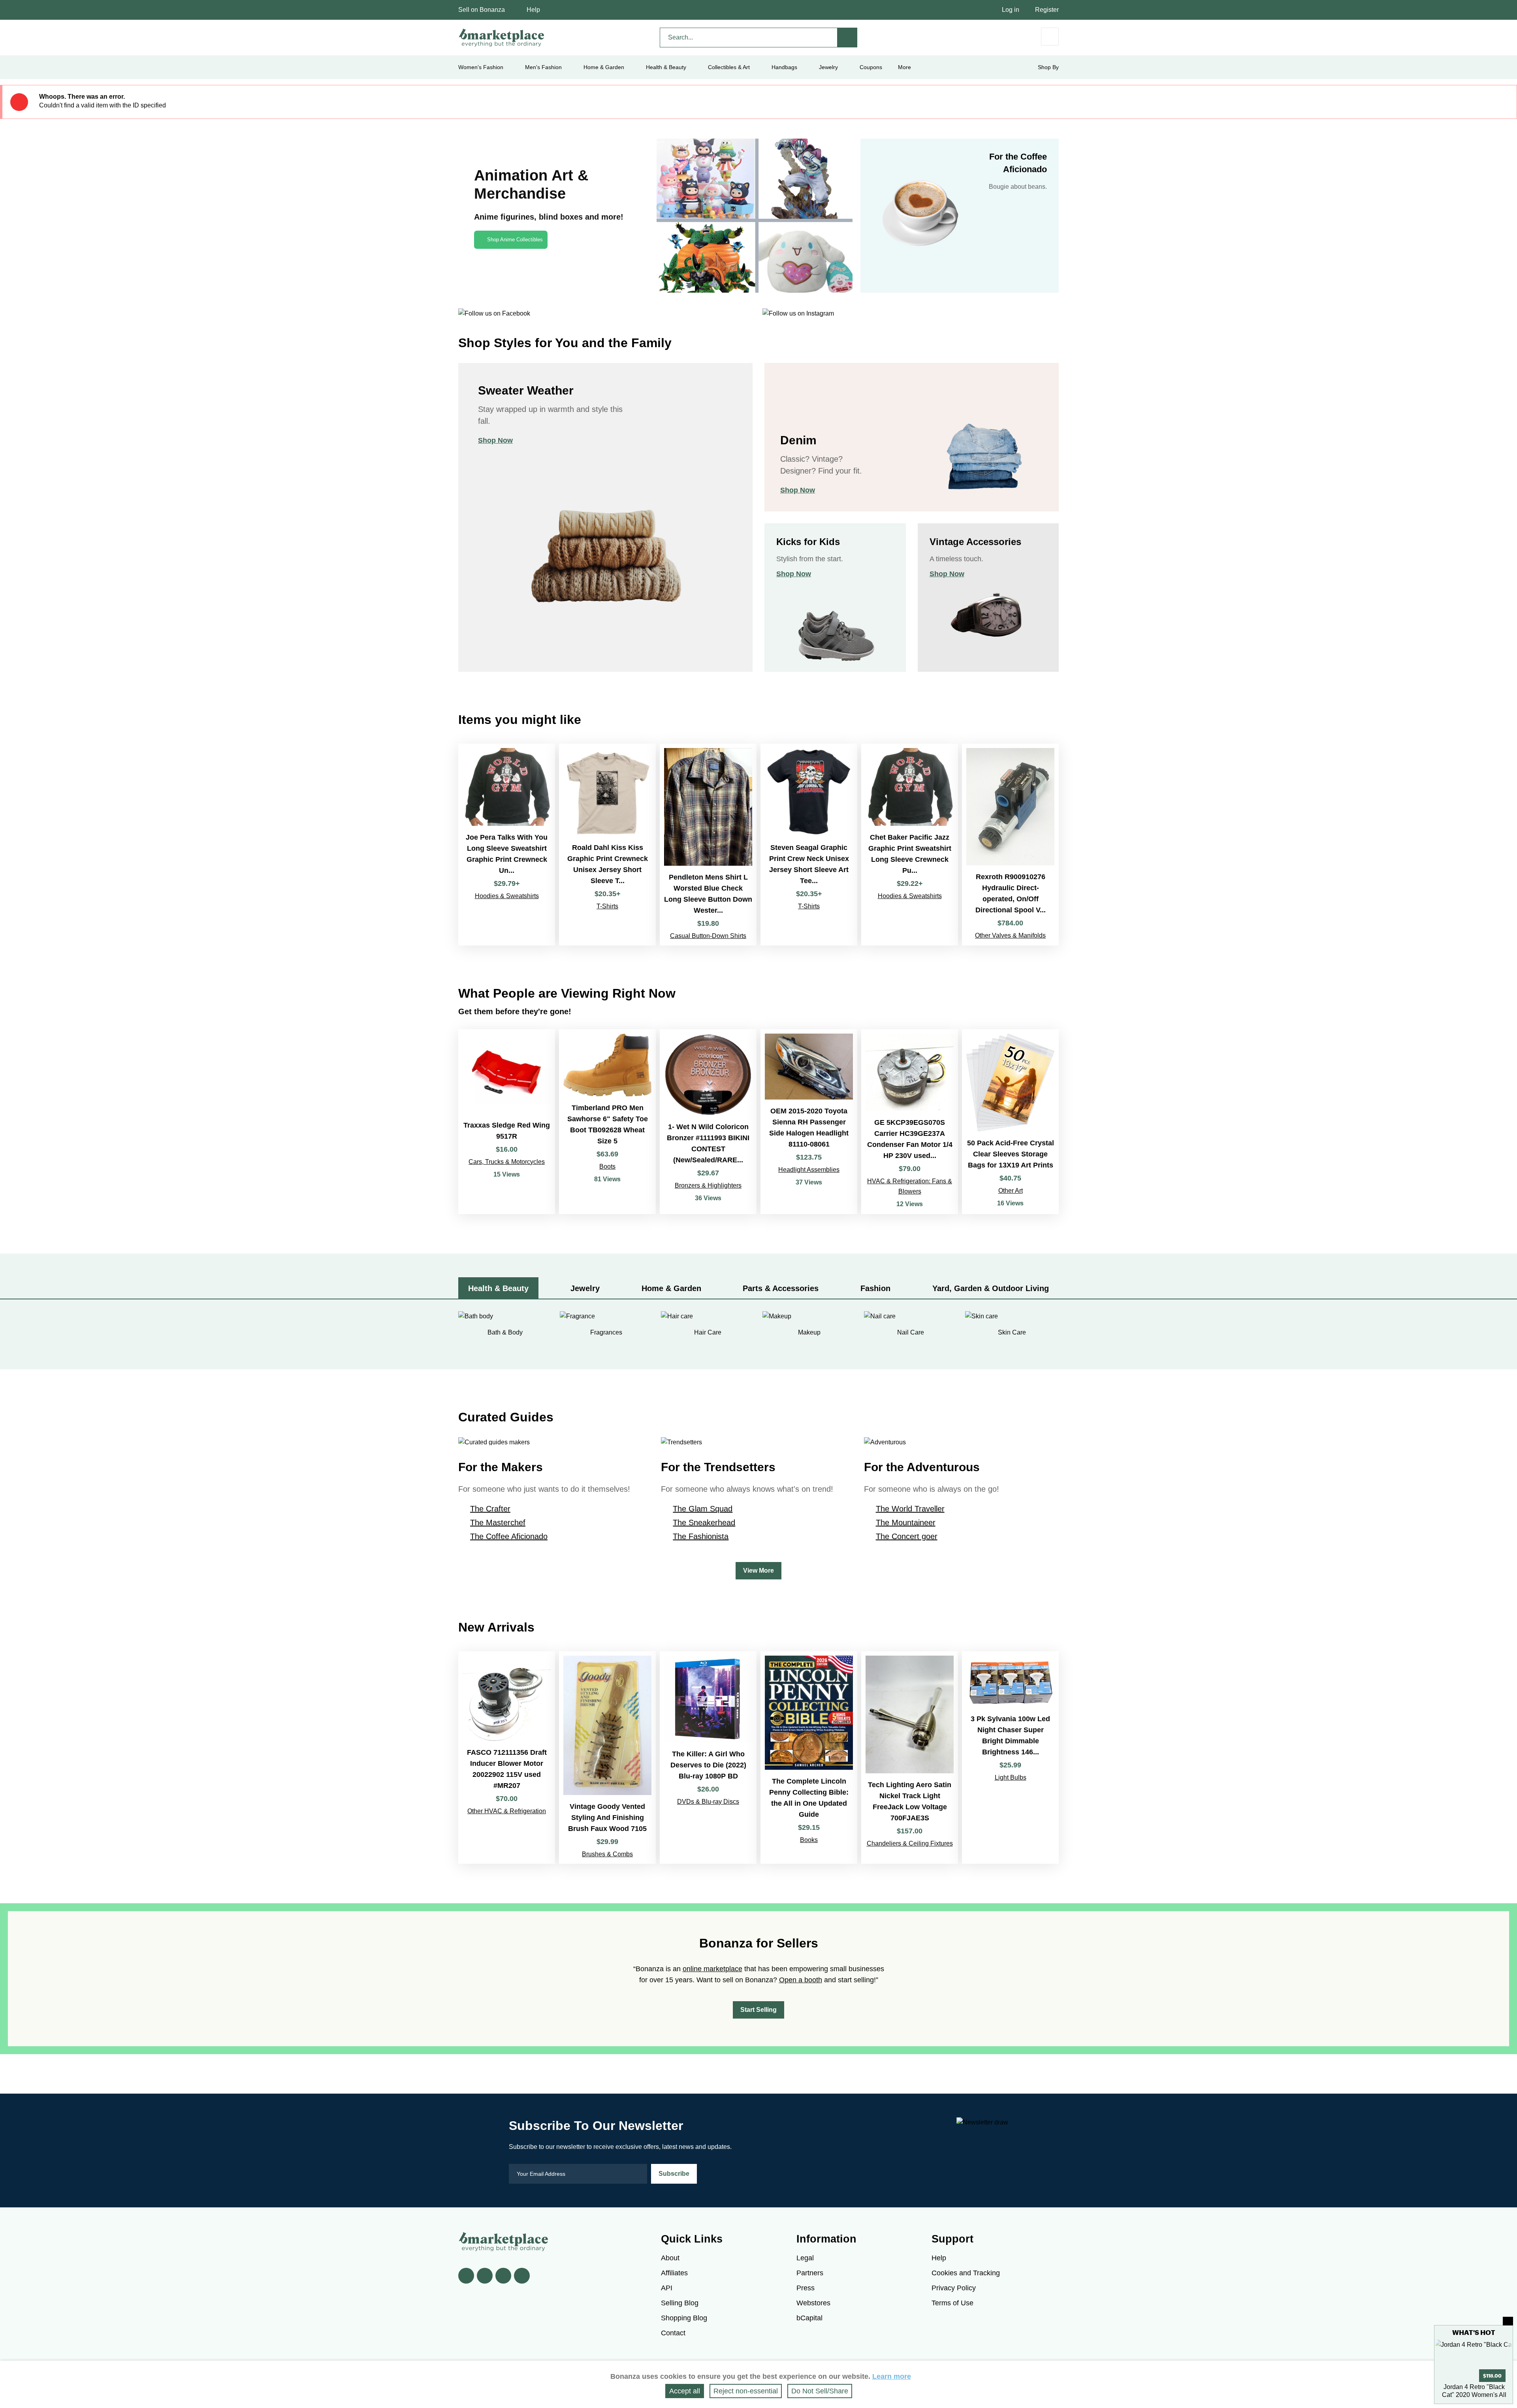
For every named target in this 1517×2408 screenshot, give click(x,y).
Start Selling (758, 2010)
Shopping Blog (684, 2318)
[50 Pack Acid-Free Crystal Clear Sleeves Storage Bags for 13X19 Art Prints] (1010, 1122)
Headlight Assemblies (809, 1170)
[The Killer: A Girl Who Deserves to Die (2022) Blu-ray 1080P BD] (708, 1758)
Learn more (892, 2376)
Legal (805, 2258)
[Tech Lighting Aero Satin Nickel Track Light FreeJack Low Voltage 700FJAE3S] (910, 1758)
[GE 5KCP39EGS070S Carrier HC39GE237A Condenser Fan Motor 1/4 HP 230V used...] (910, 1122)
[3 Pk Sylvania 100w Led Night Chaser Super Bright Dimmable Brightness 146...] (1010, 1758)
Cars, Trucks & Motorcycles (507, 1162)
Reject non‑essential (746, 2391)
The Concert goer (907, 1536)
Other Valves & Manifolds (1010, 935)
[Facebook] (466, 2276)
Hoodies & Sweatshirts (507, 896)
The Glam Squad (703, 1509)
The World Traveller (910, 1509)
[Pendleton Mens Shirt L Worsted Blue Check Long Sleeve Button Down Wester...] (708, 844)
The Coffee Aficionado (509, 1536)
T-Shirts (607, 906)
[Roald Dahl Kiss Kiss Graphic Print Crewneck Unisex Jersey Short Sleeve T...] (607, 844)
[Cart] (1050, 37)
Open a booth (801, 1980)
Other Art (1011, 1191)
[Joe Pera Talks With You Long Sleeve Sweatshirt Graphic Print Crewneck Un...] (507, 844)
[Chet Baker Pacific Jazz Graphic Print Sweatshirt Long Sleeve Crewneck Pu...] (910, 844)
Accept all (685, 2391)
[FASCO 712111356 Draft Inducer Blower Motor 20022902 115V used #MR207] (507, 1758)
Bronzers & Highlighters (708, 1185)
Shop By (1048, 67)
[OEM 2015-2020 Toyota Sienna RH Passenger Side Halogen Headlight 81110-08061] (809, 1122)
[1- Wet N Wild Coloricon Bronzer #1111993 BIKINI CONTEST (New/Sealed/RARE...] (708, 1122)
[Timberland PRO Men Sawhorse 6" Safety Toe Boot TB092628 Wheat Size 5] (607, 1122)
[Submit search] (847, 38)
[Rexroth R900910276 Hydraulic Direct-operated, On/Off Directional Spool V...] (1010, 844)
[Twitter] (485, 2276)
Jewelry (828, 67)
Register (1047, 10)
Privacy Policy (954, 2288)
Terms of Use (952, 2303)
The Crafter (490, 1509)
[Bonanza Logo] (502, 38)
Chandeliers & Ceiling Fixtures (910, 1843)
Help (533, 10)
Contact (673, 2333)
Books (809, 1840)
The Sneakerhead (704, 1523)
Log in (1011, 10)
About (670, 2258)
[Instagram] (522, 2276)
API (667, 2288)
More (904, 67)
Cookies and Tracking (966, 2273)
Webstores (813, 2303)
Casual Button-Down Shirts (708, 936)
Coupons (871, 67)
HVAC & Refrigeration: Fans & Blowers (910, 1186)
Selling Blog (680, 2303)
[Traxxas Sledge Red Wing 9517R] (507, 1122)
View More (758, 1571)
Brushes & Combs (607, 1854)
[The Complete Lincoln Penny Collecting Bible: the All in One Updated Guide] (809, 1758)
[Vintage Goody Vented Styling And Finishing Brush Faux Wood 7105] (607, 1758)
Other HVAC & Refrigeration (507, 1811)
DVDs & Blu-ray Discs (708, 1802)
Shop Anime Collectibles (515, 240)
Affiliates (674, 2273)
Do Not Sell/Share (820, 2391)
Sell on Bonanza (482, 10)
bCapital (809, 2318)
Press (806, 2288)
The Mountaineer (906, 1523)
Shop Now (495, 440)
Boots (607, 1166)
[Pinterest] (503, 2276)
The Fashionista (701, 1536)
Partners (810, 2273)
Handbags (784, 67)
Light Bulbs (1011, 1777)
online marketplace (712, 1969)
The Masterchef (498, 1523)
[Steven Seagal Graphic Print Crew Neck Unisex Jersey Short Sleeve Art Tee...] (809, 844)
